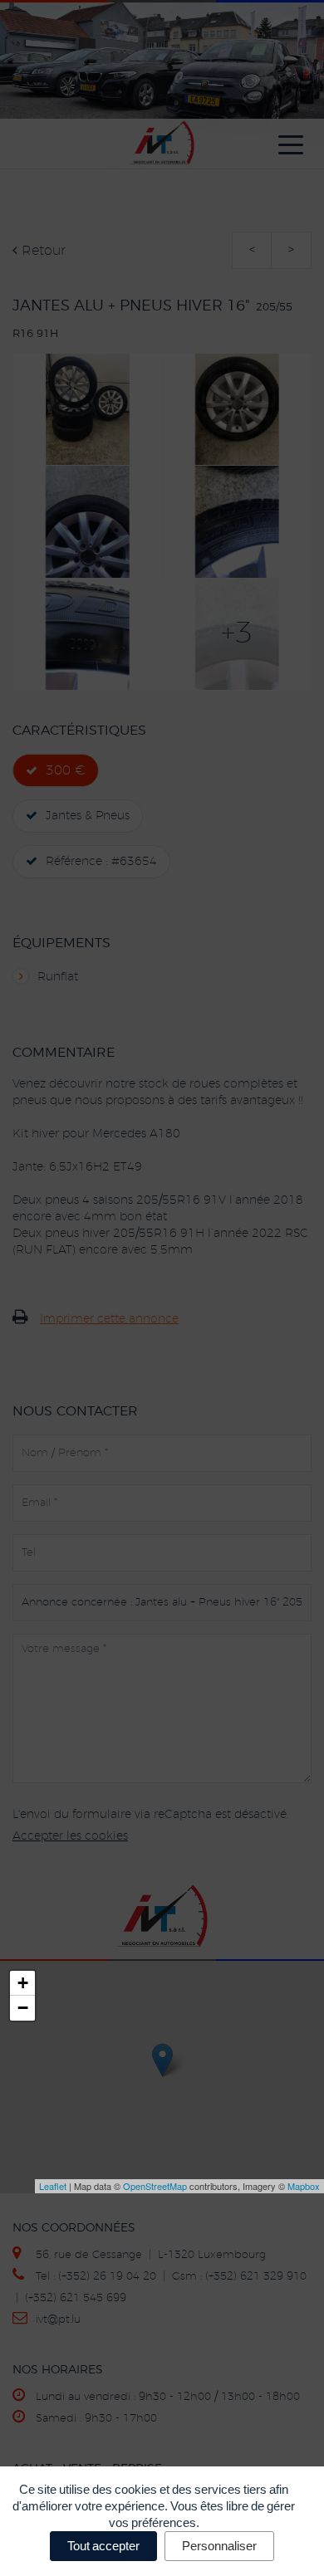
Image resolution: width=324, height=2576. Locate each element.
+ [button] (23, 1983)
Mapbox (304, 2186)
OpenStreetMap (155, 2186)
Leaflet (53, 2186)
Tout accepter (103, 2546)
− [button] (23, 2008)
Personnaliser (219, 2546)
